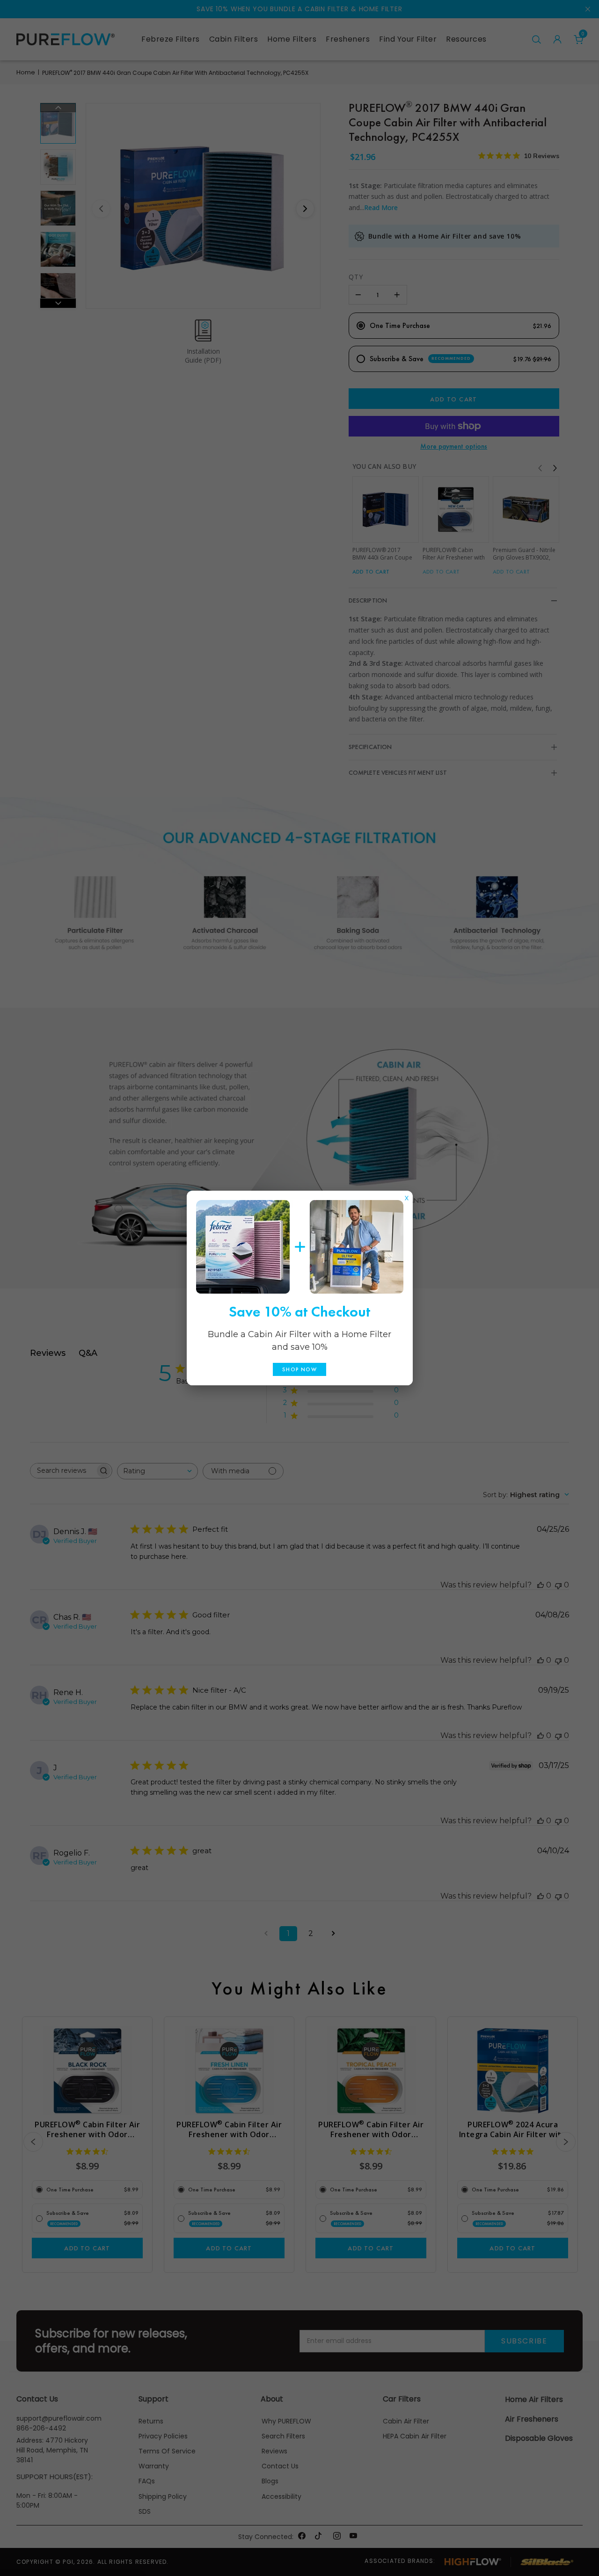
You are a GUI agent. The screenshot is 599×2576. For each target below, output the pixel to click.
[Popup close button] (407, 1196)
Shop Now (299, 1369)
